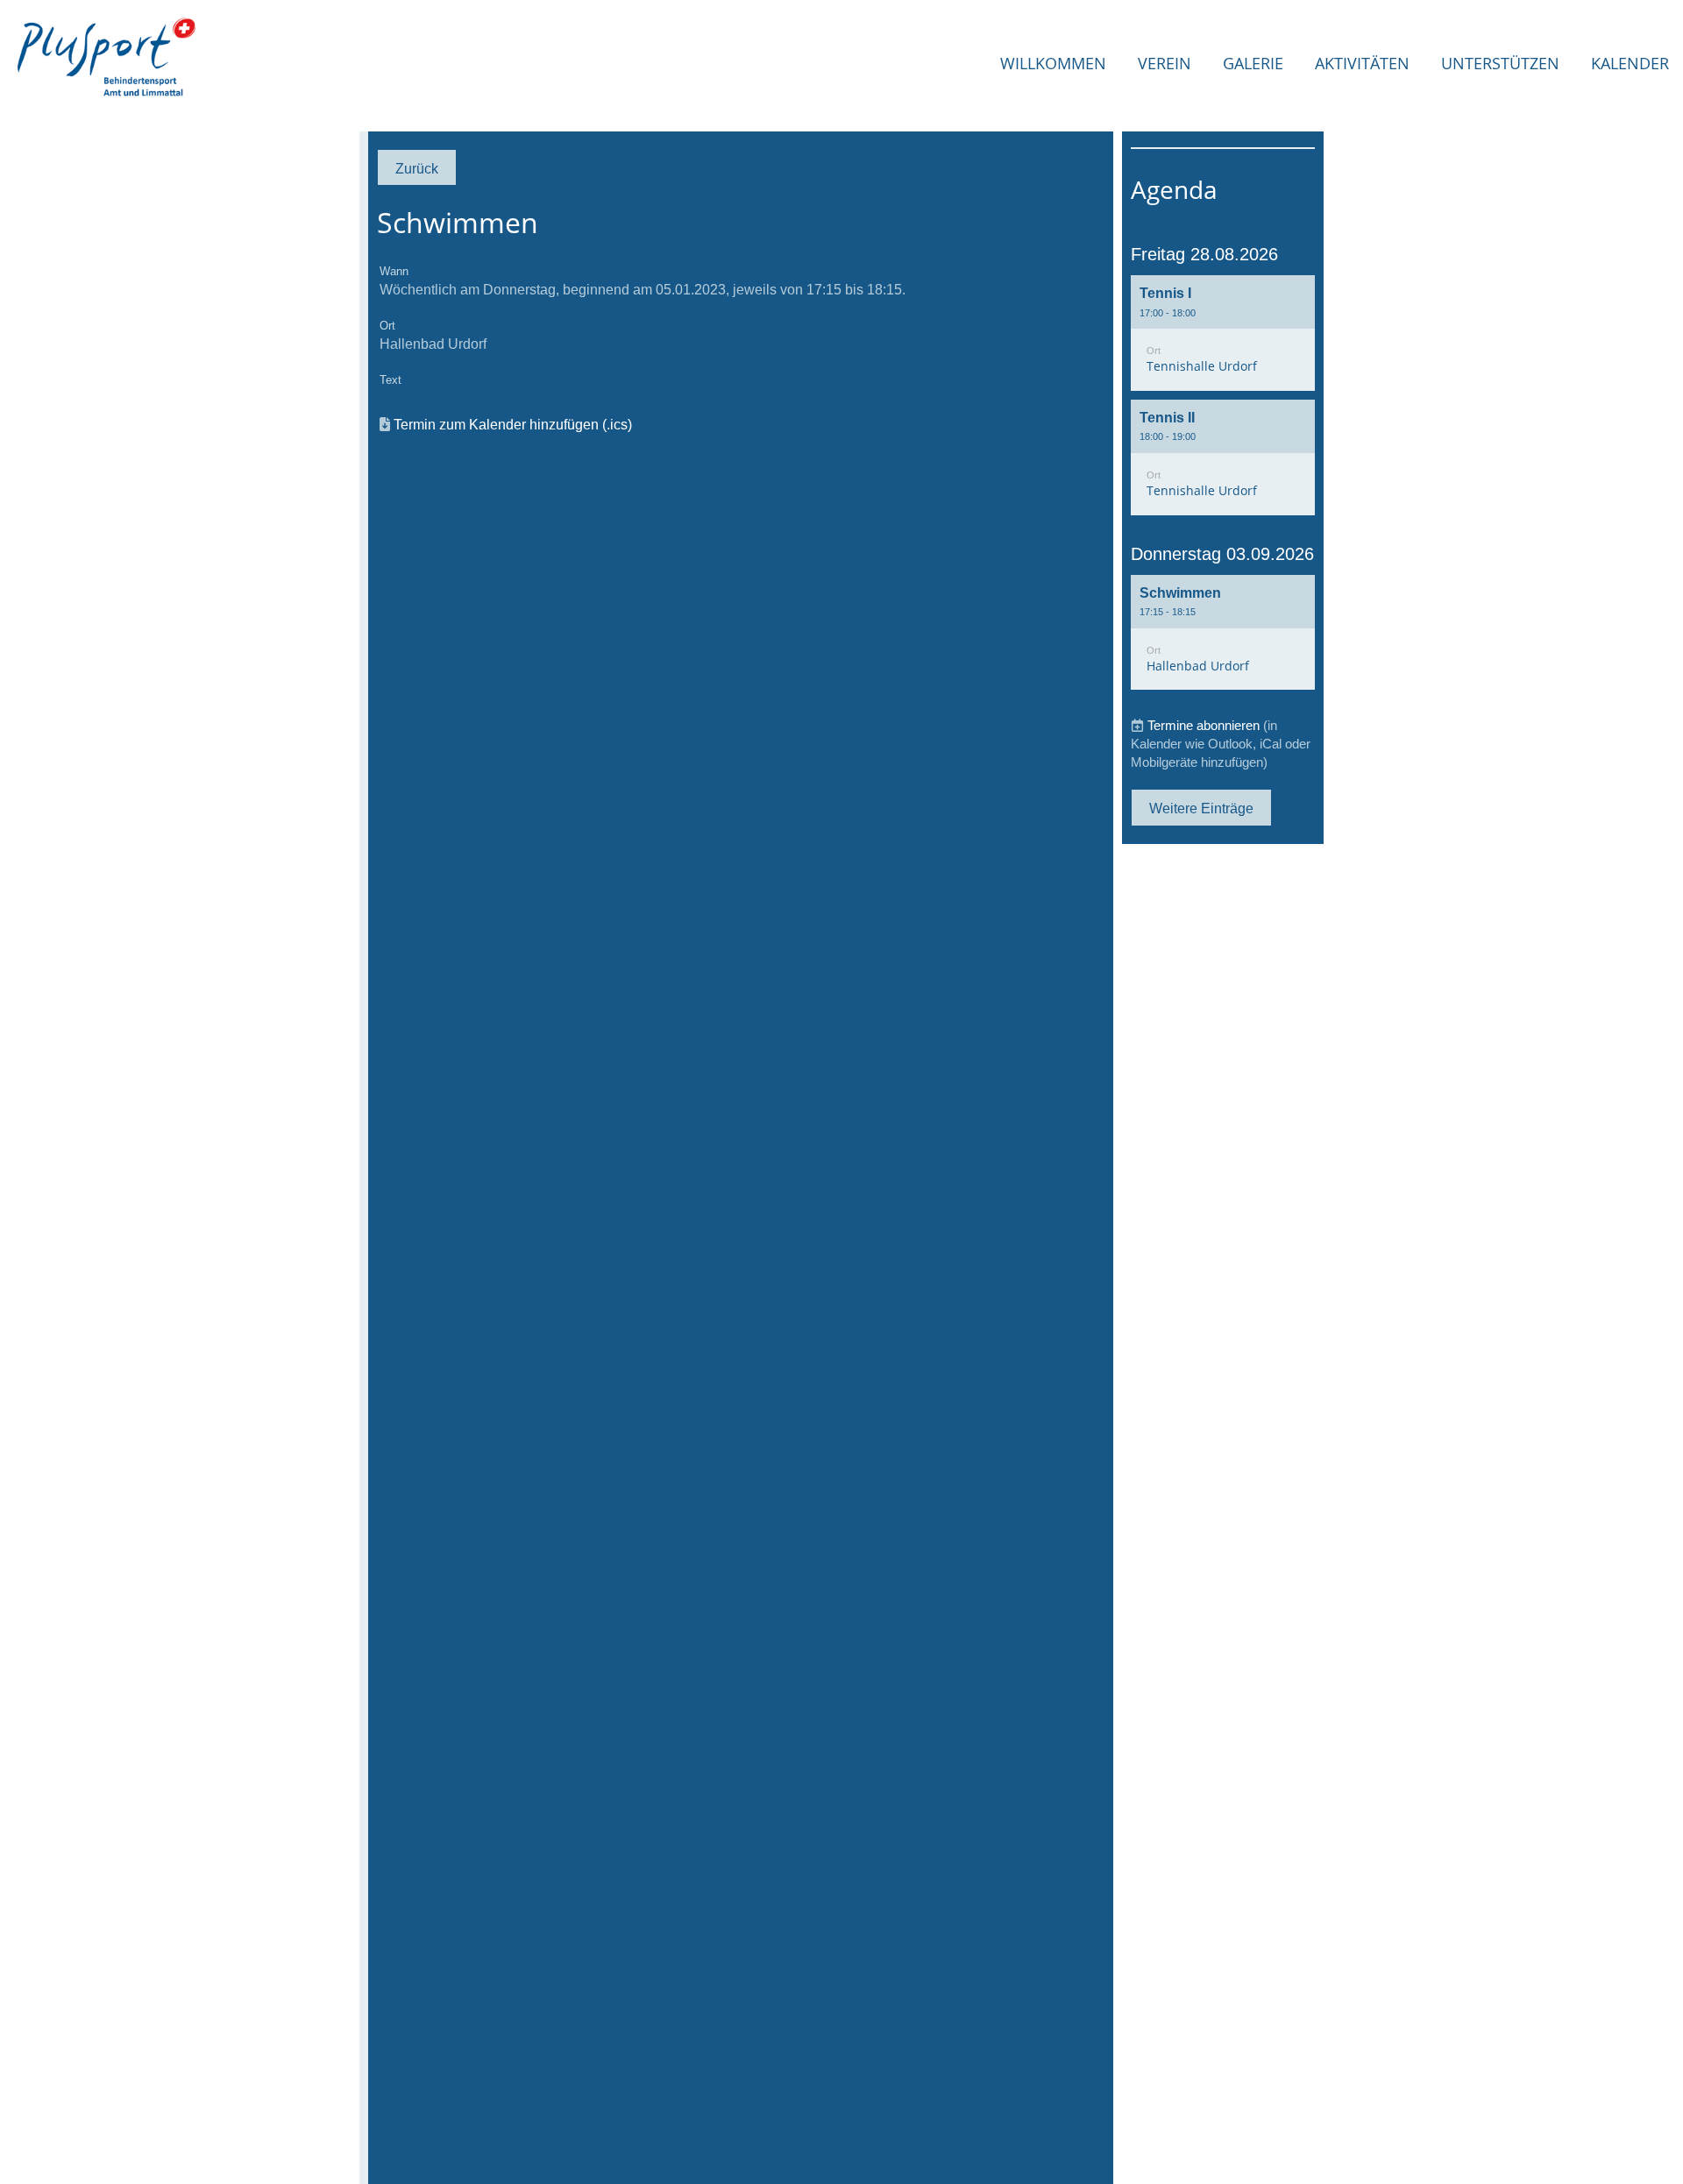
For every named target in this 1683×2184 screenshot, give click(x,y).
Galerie (1253, 63)
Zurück (417, 168)
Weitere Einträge (1201, 808)
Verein (1165, 63)
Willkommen (1053, 63)
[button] (1223, 333)
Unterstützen (1500, 63)
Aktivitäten (1362, 63)
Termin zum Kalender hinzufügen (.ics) (513, 424)
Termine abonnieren (1204, 725)
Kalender (1630, 63)
